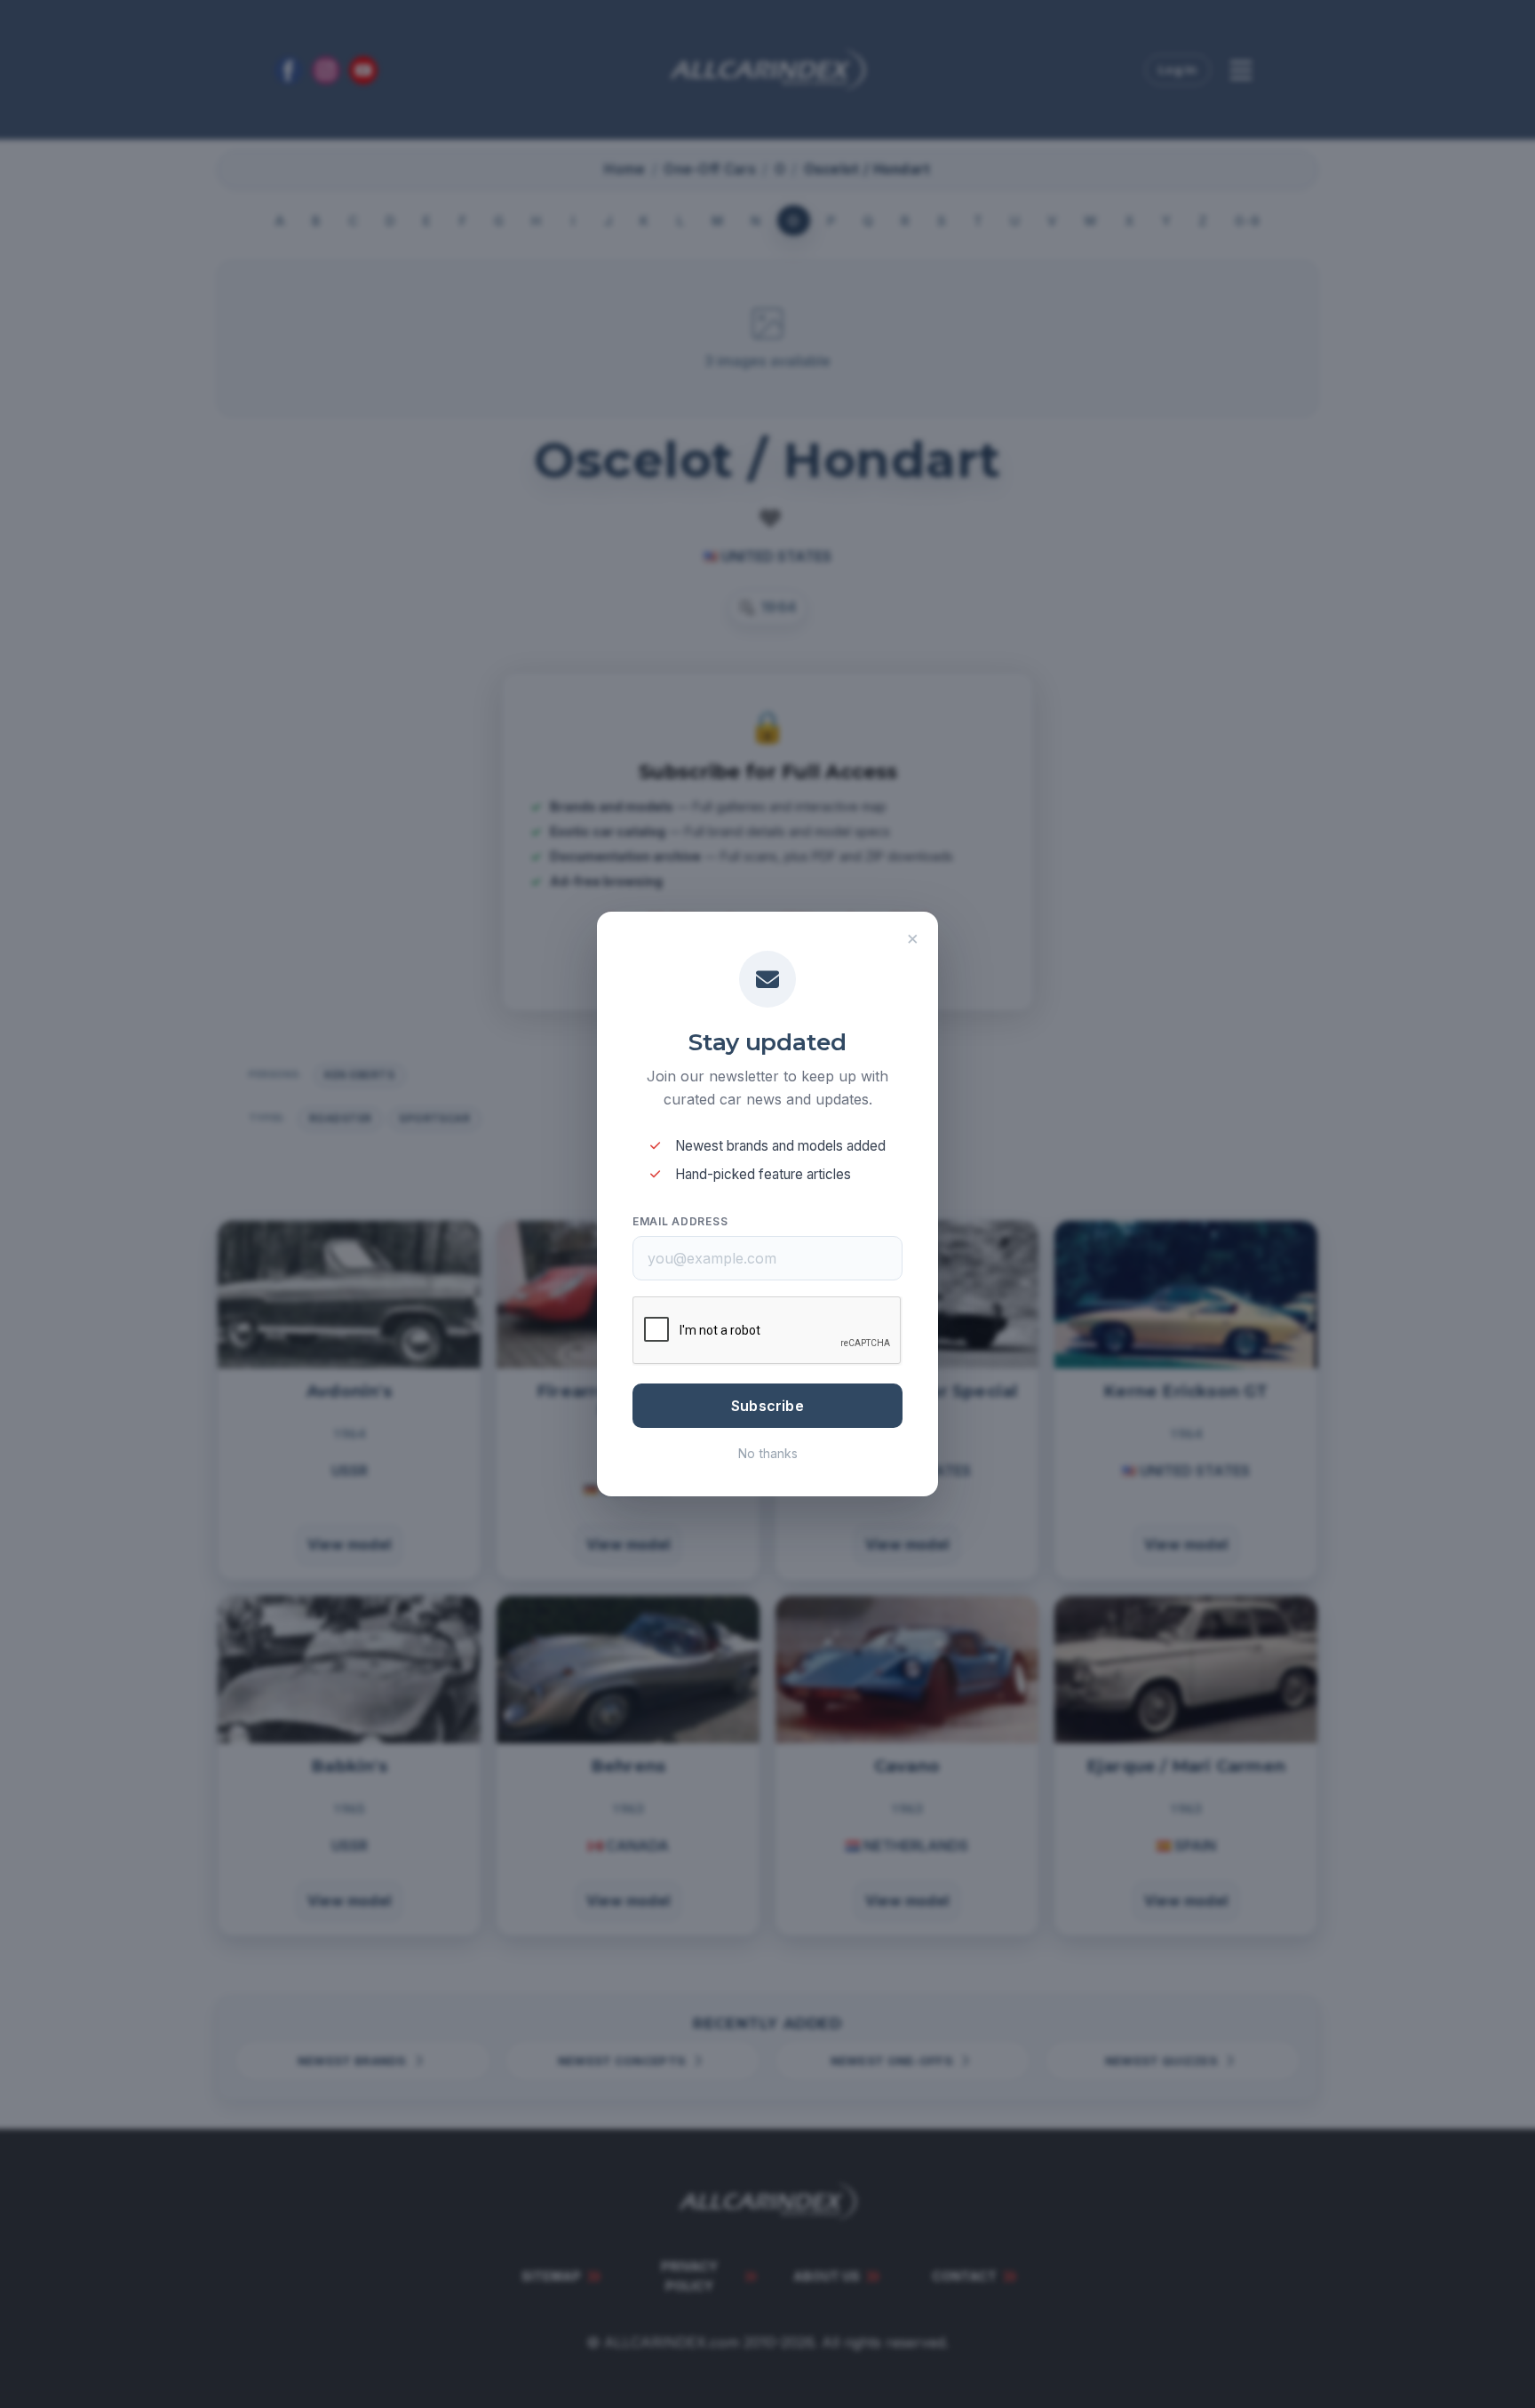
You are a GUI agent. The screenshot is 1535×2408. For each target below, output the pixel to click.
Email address (680, 1221)
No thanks (768, 1453)
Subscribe (767, 1406)
